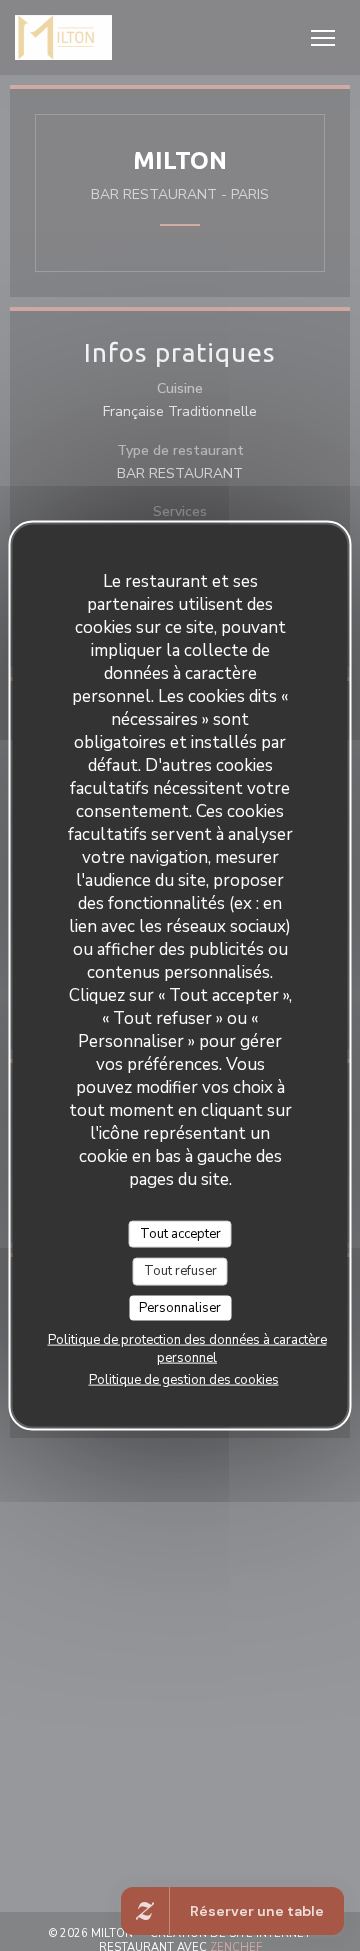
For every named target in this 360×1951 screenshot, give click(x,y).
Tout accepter (180, 1233)
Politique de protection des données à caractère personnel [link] (187, 1349)
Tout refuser (180, 1271)
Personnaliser (180, 1307)
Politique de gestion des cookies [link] (184, 1380)
